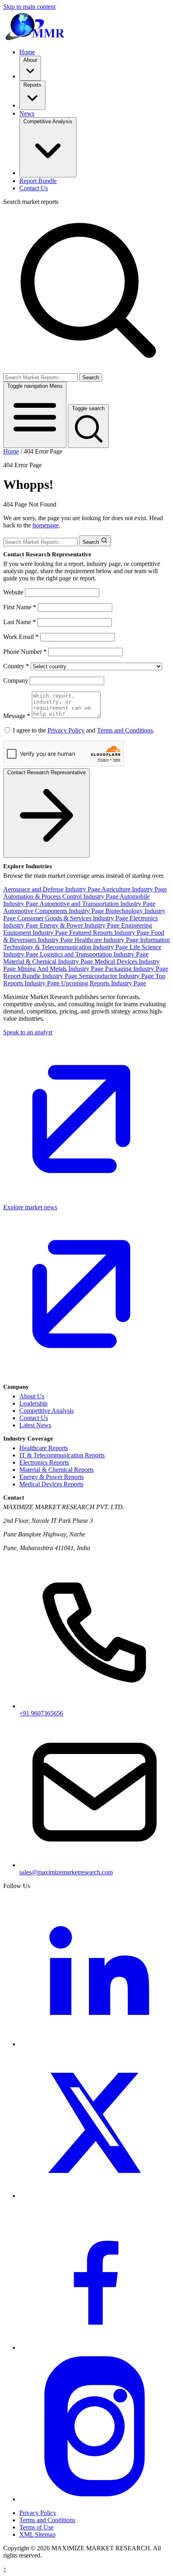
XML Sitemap (37, 2534)
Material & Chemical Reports (57, 1470)
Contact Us (34, 188)
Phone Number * (25, 652)
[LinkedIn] (95, 2044)
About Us (32, 1396)
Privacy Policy (66, 730)
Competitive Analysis (46, 1411)
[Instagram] (95, 2499)
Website (13, 592)
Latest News (35, 1425)
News (27, 113)
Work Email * (21, 637)
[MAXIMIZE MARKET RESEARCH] (35, 25)
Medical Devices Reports (51, 1484)
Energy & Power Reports (51, 1477)
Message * (17, 716)
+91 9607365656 (41, 1713)
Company (16, 681)
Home (27, 52)
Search (91, 377)
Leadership (33, 1403)
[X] (95, 2196)
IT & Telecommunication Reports (62, 1455)
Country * (16, 666)
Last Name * (20, 622)
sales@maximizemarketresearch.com (66, 1872)
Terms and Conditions (125, 730)
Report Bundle (38, 181)
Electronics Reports (44, 1462)
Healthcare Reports (44, 1448)
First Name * (20, 607)
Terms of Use (36, 2527)
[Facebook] (95, 2347)
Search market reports (31, 202)
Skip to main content (29, 7)
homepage (46, 525)
